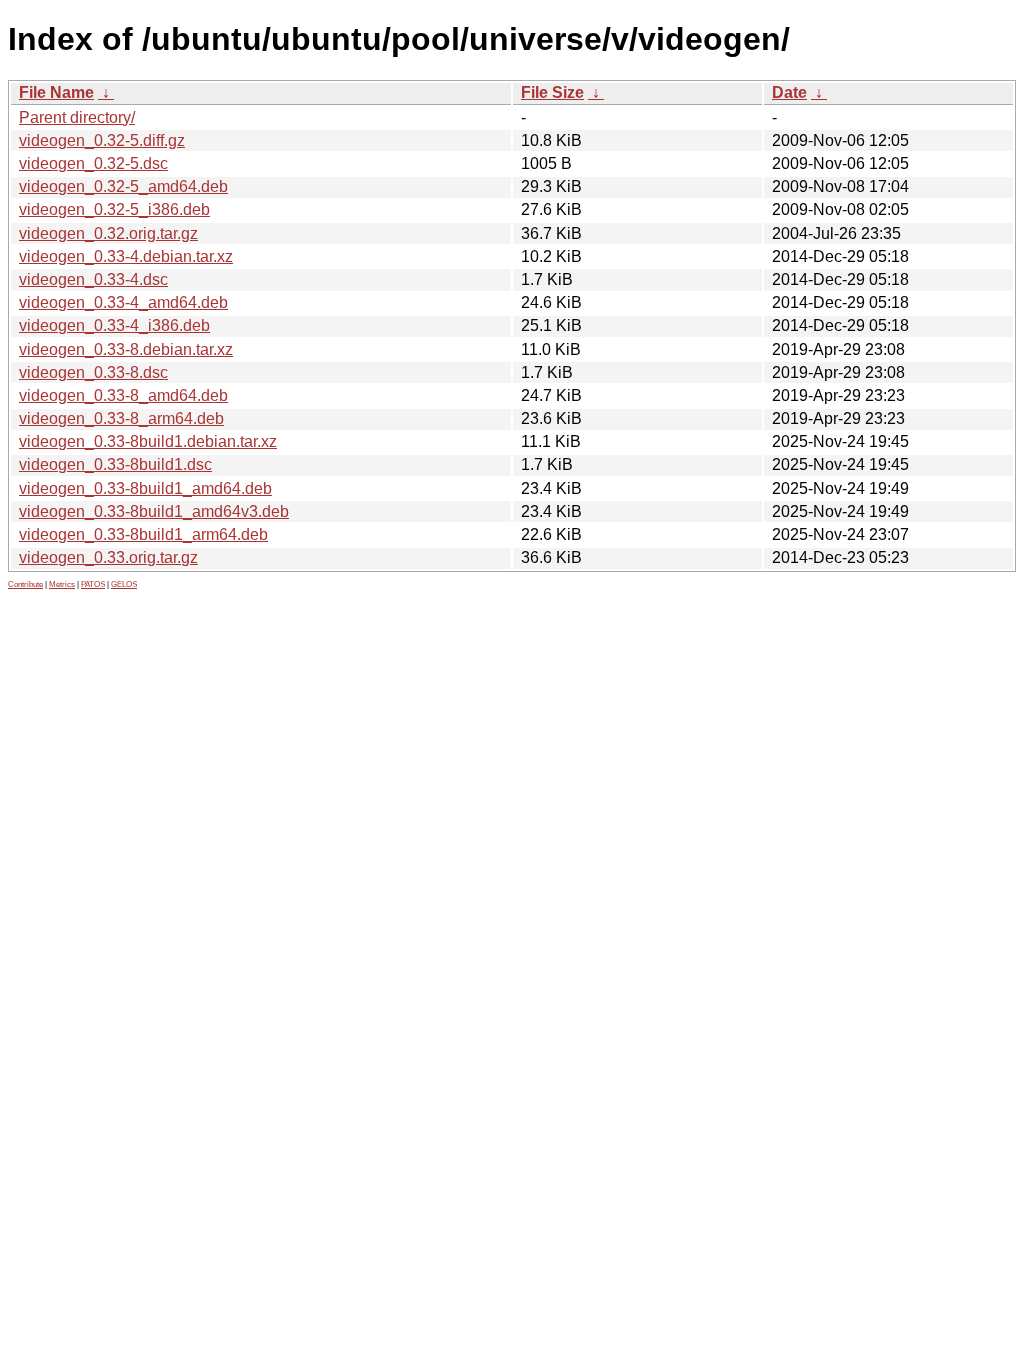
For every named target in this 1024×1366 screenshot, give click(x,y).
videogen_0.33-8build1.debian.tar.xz (148, 441)
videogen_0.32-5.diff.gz (102, 140)
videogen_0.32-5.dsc (93, 163)
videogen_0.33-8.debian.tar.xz (126, 349)
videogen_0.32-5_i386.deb (114, 209)
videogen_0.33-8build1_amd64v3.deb (154, 511)
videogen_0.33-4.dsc (93, 279)
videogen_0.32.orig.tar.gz (108, 233)
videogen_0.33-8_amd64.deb (123, 395)
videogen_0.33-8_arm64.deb (121, 418)
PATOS (93, 584)
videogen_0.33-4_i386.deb (114, 325)
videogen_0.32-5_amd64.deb (123, 186)
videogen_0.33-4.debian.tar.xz (126, 256)
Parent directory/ (77, 117)
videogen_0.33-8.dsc (93, 372)
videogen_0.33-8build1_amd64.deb (145, 488)
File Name (56, 92)
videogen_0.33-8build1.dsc (115, 464)
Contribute (25, 584)
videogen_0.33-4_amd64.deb (123, 302)
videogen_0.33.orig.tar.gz (108, 557)
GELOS (124, 584)
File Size (552, 92)
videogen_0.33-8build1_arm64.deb (143, 534)
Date (789, 92)
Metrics (62, 584)
